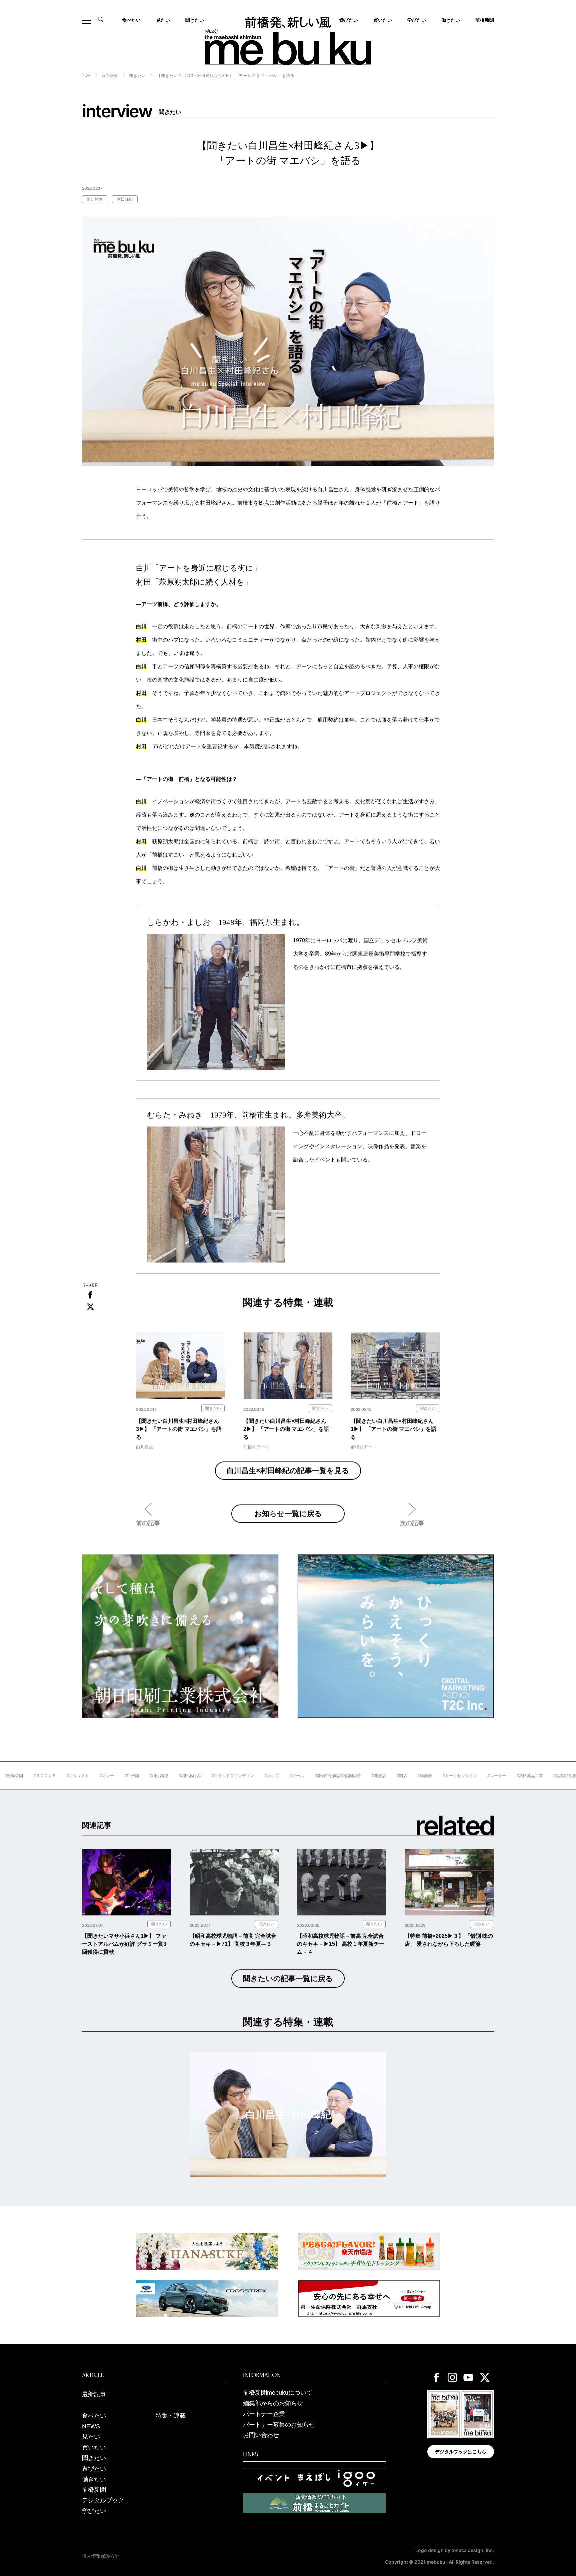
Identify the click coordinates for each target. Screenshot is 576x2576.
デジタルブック (103, 2500)
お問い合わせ (261, 2435)
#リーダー (442, 1776)
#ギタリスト (23, 1776)
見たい (163, 20)
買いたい (383, 20)
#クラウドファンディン (178, 1776)
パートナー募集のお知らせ (279, 2425)
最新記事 (94, 2394)
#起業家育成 (510, 1776)
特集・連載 (171, 2416)
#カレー (52, 1776)
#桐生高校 (104, 1776)
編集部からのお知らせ (273, 2403)
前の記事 (148, 1523)
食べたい (131, 20)
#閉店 (347, 1776)
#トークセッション (405, 1776)
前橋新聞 (485, 20)
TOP (86, 75)
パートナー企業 (264, 2414)
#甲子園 (77, 1776)
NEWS (91, 2426)
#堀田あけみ (135, 1776)
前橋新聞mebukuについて (278, 2393)
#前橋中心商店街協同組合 (283, 1776)
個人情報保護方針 (101, 2556)
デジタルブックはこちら (461, 2452)
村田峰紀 (125, 199)
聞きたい (195, 20)
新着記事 (110, 76)
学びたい (417, 20)
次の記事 (412, 1523)
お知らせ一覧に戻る (288, 1513)
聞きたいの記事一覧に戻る (288, 1979)
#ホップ (217, 1776)
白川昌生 (95, 199)
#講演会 (370, 1776)
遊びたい (94, 2469)
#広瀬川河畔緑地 (547, 1776)
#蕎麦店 (324, 1776)
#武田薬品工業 (475, 1776)
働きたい (451, 20)
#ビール (242, 1776)
